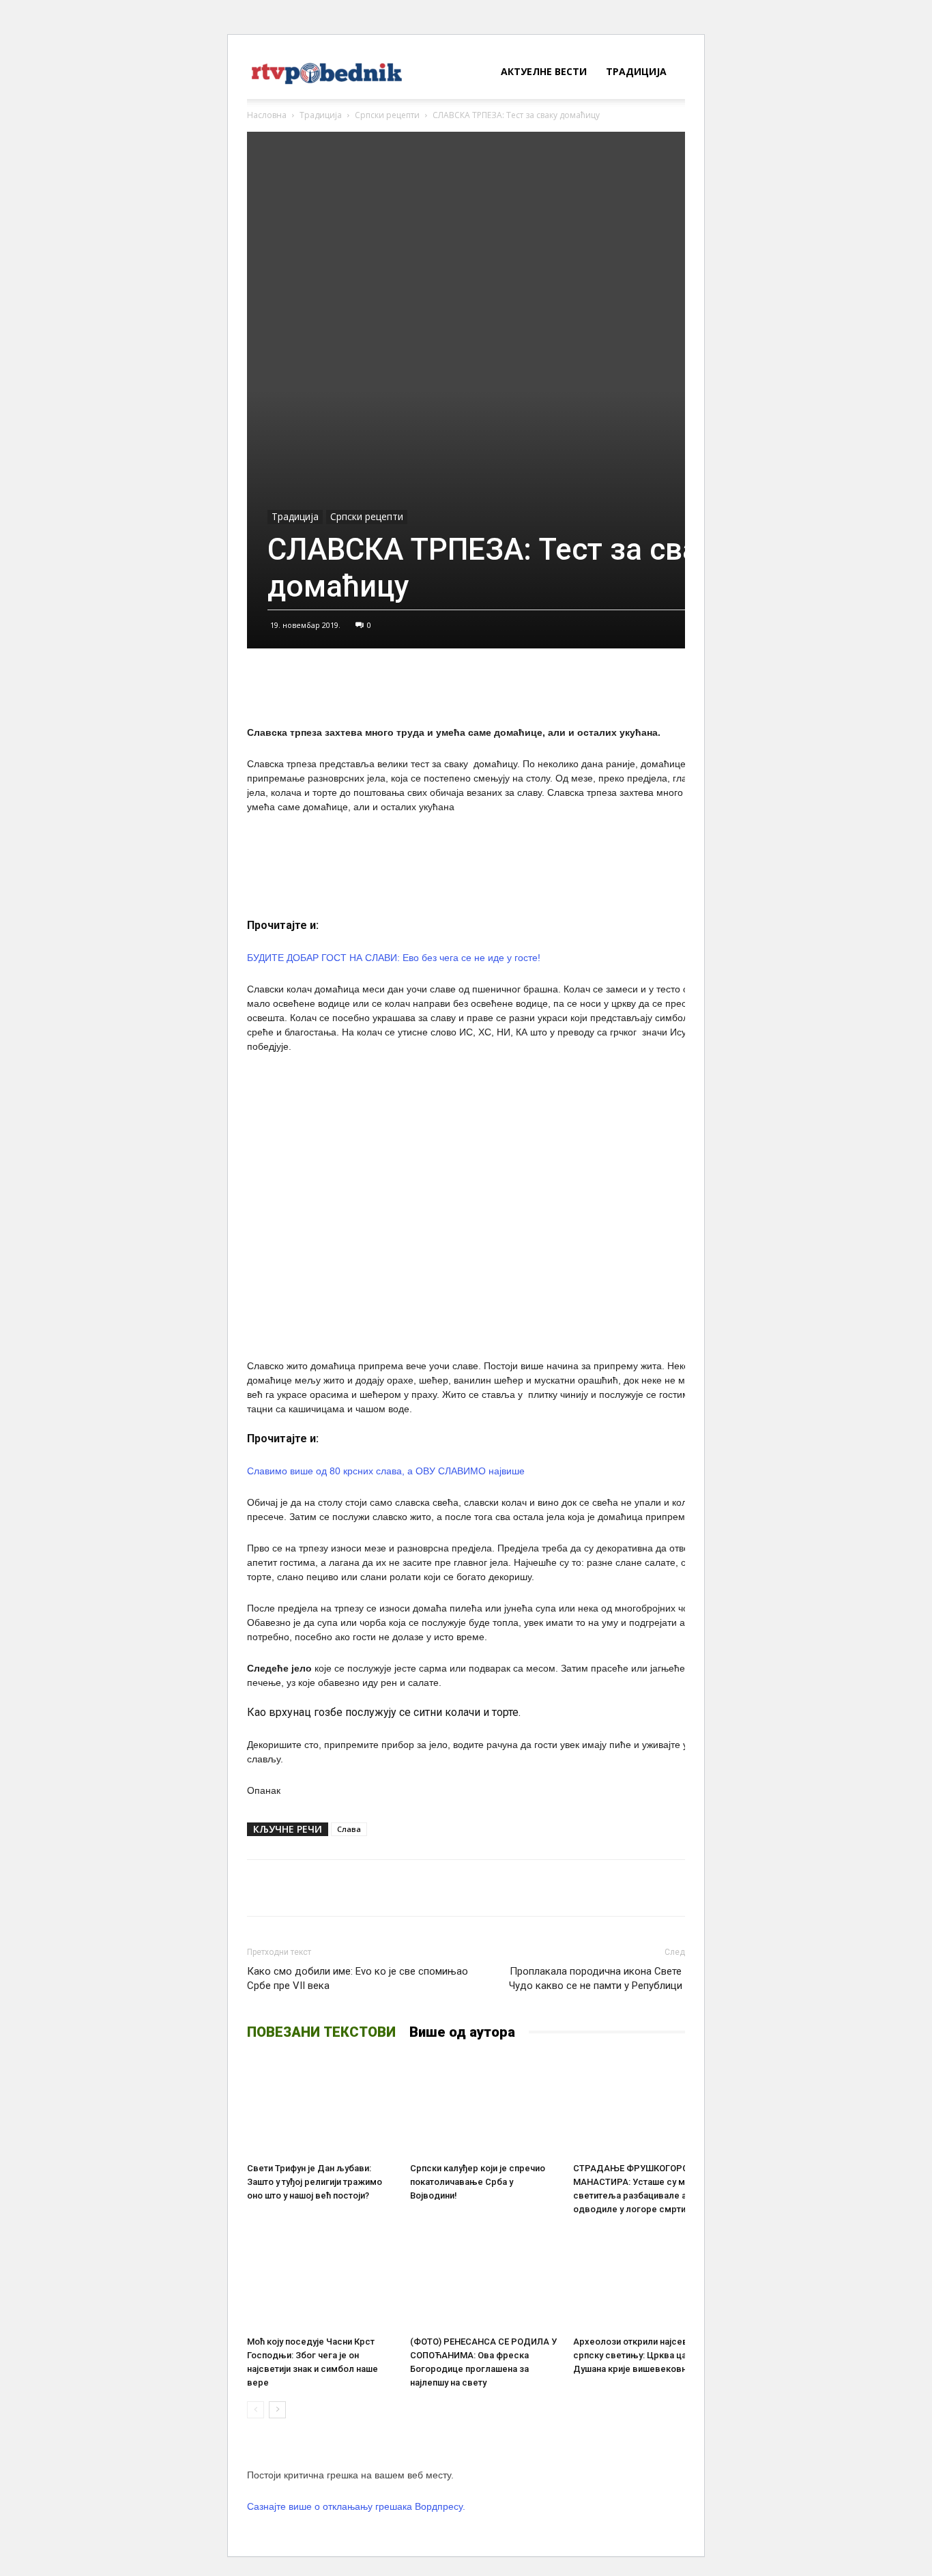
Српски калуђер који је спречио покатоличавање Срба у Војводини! (478, 2182)
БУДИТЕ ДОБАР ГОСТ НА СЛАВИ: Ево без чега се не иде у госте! (394, 958)
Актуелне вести (544, 71)
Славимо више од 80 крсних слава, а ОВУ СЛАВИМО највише (386, 1471)
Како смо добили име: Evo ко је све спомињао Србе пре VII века (358, 1978)
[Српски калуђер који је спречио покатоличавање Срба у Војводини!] (484, 2106)
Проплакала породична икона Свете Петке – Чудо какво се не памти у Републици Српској (615, 1978)
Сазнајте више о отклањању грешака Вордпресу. (356, 2506)
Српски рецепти (387, 115)
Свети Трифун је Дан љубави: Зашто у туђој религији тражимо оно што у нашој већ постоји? (315, 2182)
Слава (349, 1829)
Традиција (636, 71)
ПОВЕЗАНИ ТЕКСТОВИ (321, 2032)
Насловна (267, 115)
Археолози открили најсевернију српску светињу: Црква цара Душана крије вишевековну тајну (644, 2355)
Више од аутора (462, 2032)
